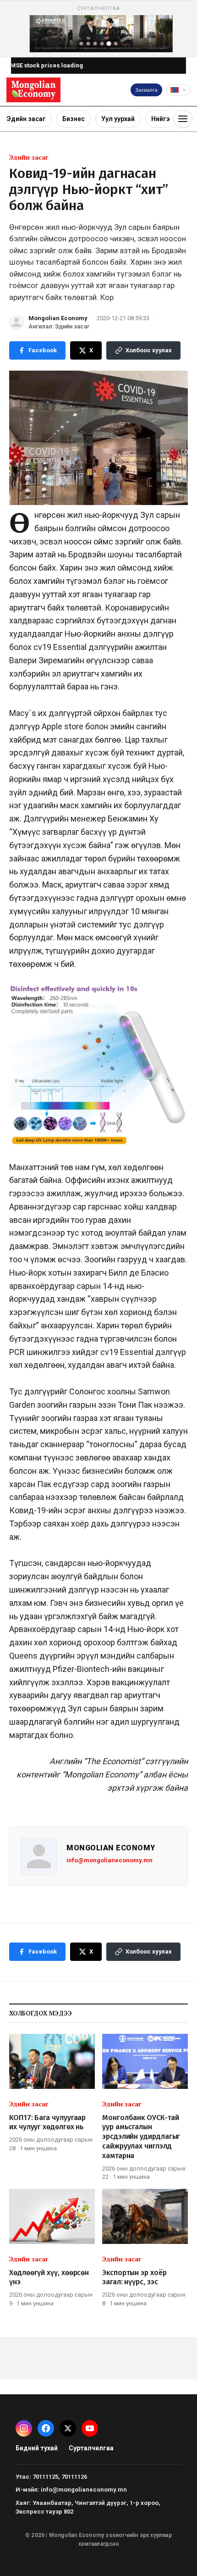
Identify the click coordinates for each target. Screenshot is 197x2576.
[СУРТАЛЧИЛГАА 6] (116, 44)
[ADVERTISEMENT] (98, 29)
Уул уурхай (118, 119)
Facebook (43, 350)
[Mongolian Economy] (33, 90)
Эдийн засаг (26, 119)
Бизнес (74, 119)
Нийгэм (163, 119)
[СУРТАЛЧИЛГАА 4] (102, 44)
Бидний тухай (37, 2448)
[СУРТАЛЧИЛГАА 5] (109, 44)
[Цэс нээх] (183, 119)
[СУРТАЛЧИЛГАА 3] (95, 44)
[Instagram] (24, 2428)
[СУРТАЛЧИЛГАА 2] (88, 44)
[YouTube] (90, 2428)
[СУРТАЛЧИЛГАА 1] (82, 44)
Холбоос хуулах (149, 350)
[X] (68, 2428)
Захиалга (146, 90)
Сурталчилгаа (91, 2448)
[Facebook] (46, 2428)
